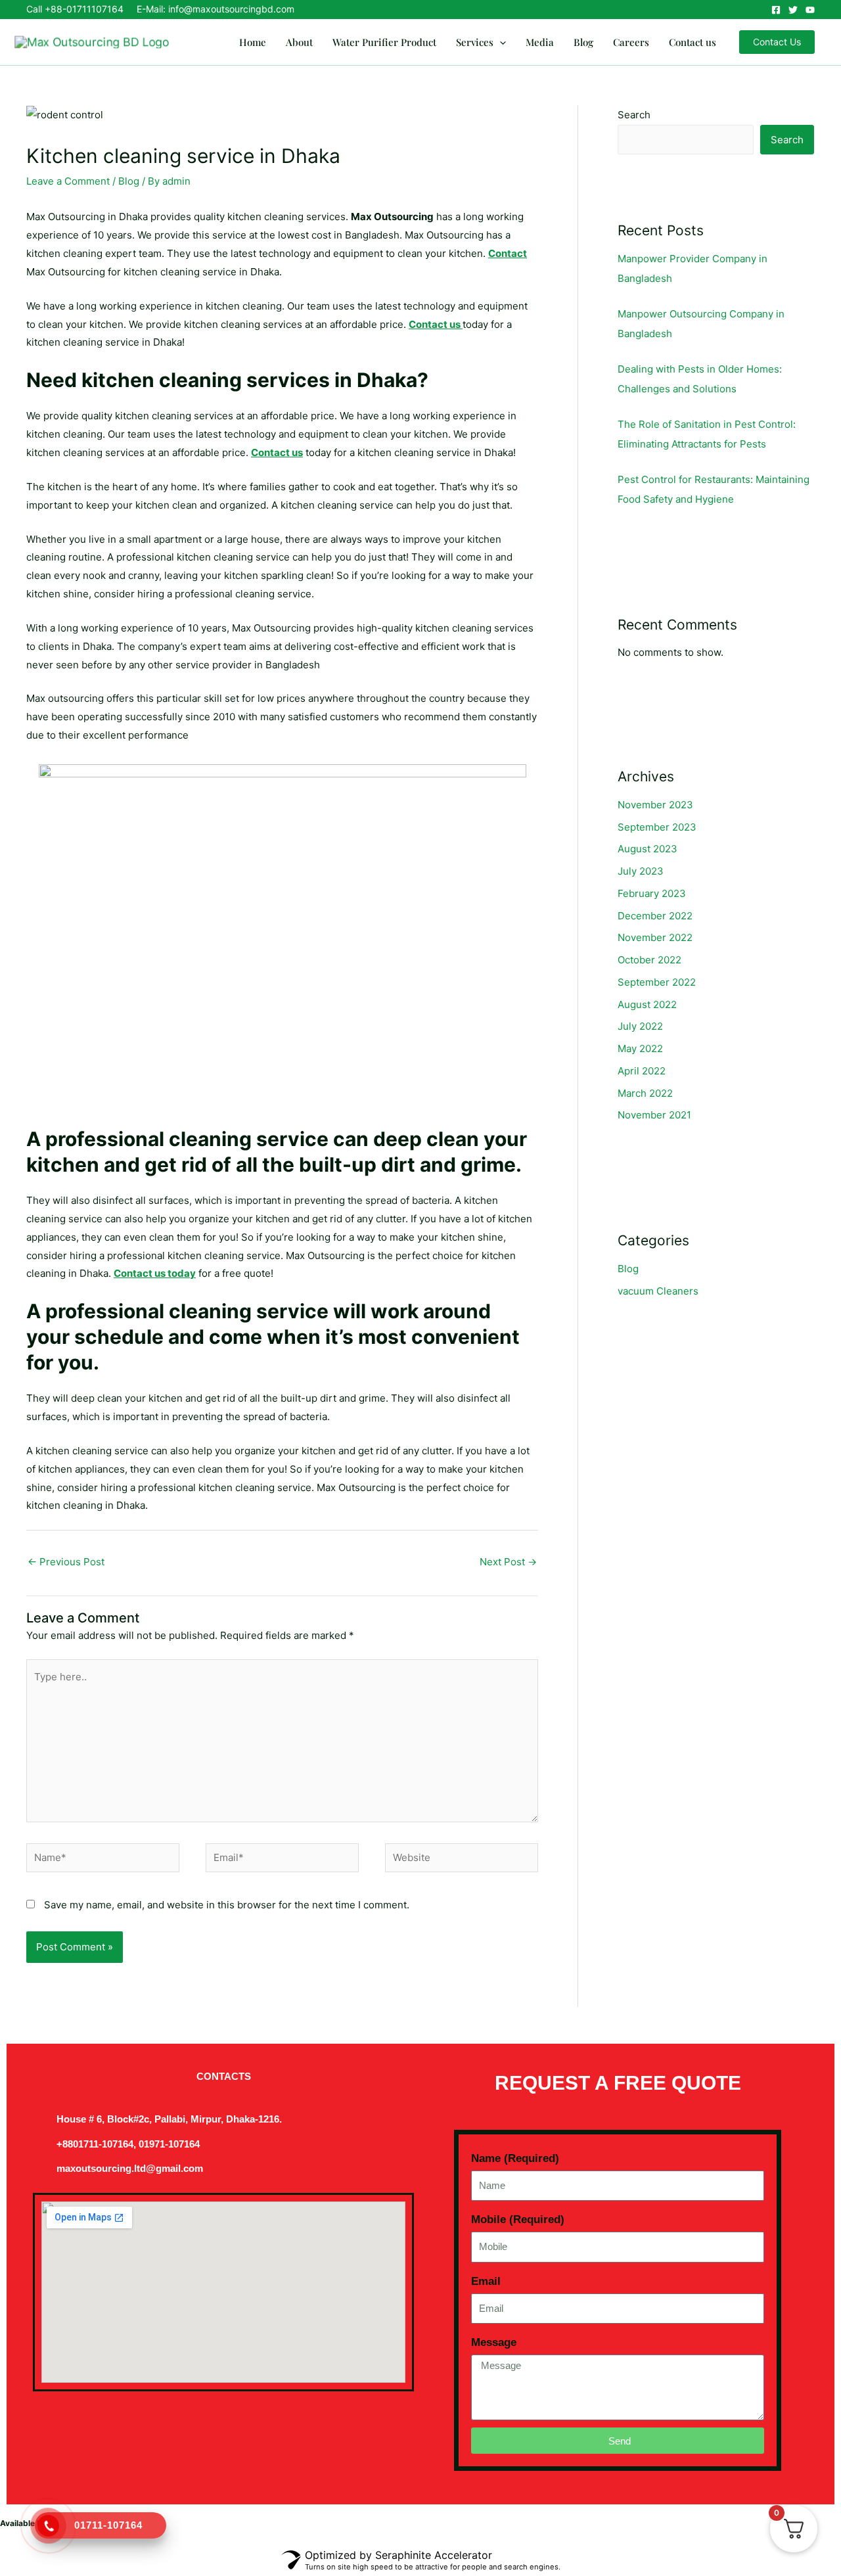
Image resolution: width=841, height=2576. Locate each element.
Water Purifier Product (384, 42)
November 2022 (655, 937)
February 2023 (652, 893)
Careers (631, 42)
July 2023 (641, 871)
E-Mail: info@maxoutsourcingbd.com (216, 9)
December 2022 (655, 916)
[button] (500, 42)
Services (475, 42)
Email (486, 2281)
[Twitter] (793, 10)
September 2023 (657, 827)
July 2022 (640, 1026)
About (299, 42)
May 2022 (640, 1048)
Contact (508, 253)
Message (494, 2342)
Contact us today (155, 1273)
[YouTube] (810, 10)
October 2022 (649, 960)
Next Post (508, 1562)
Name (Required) (515, 2158)
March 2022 (645, 1093)
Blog (583, 42)
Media (540, 42)
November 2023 (655, 805)
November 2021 (654, 1115)
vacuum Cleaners (658, 1291)
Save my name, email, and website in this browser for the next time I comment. (227, 1905)
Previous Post (66, 1562)
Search (634, 115)
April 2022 (642, 1071)
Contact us (693, 42)
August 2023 (648, 849)
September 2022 (657, 982)
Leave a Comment (68, 181)
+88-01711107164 (84, 9)
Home (253, 42)
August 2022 (647, 1004)
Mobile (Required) (518, 2219)
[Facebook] (776, 10)
